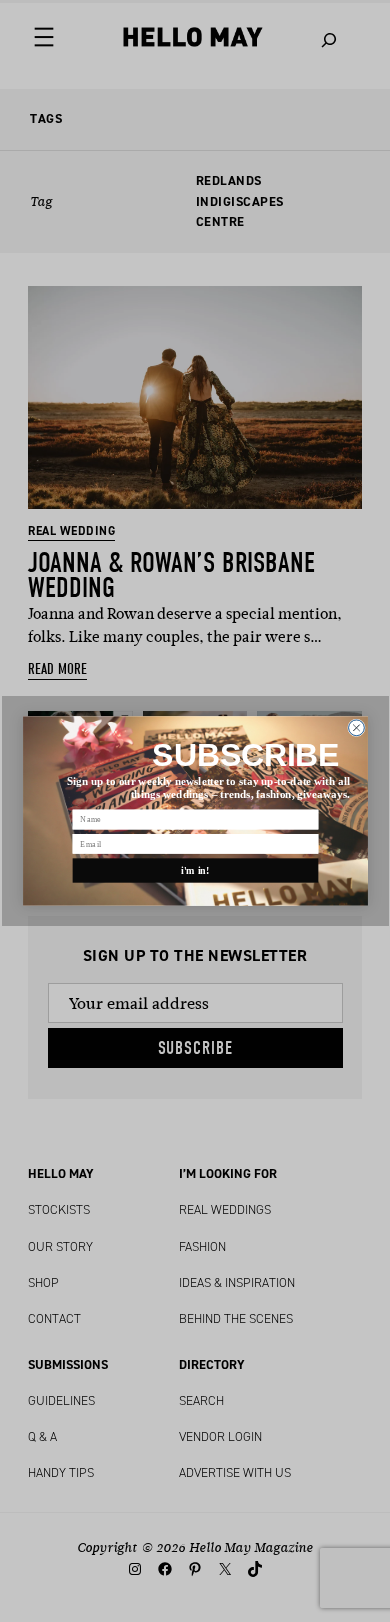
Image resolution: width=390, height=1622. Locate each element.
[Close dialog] (356, 728)
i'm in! (195, 870)
